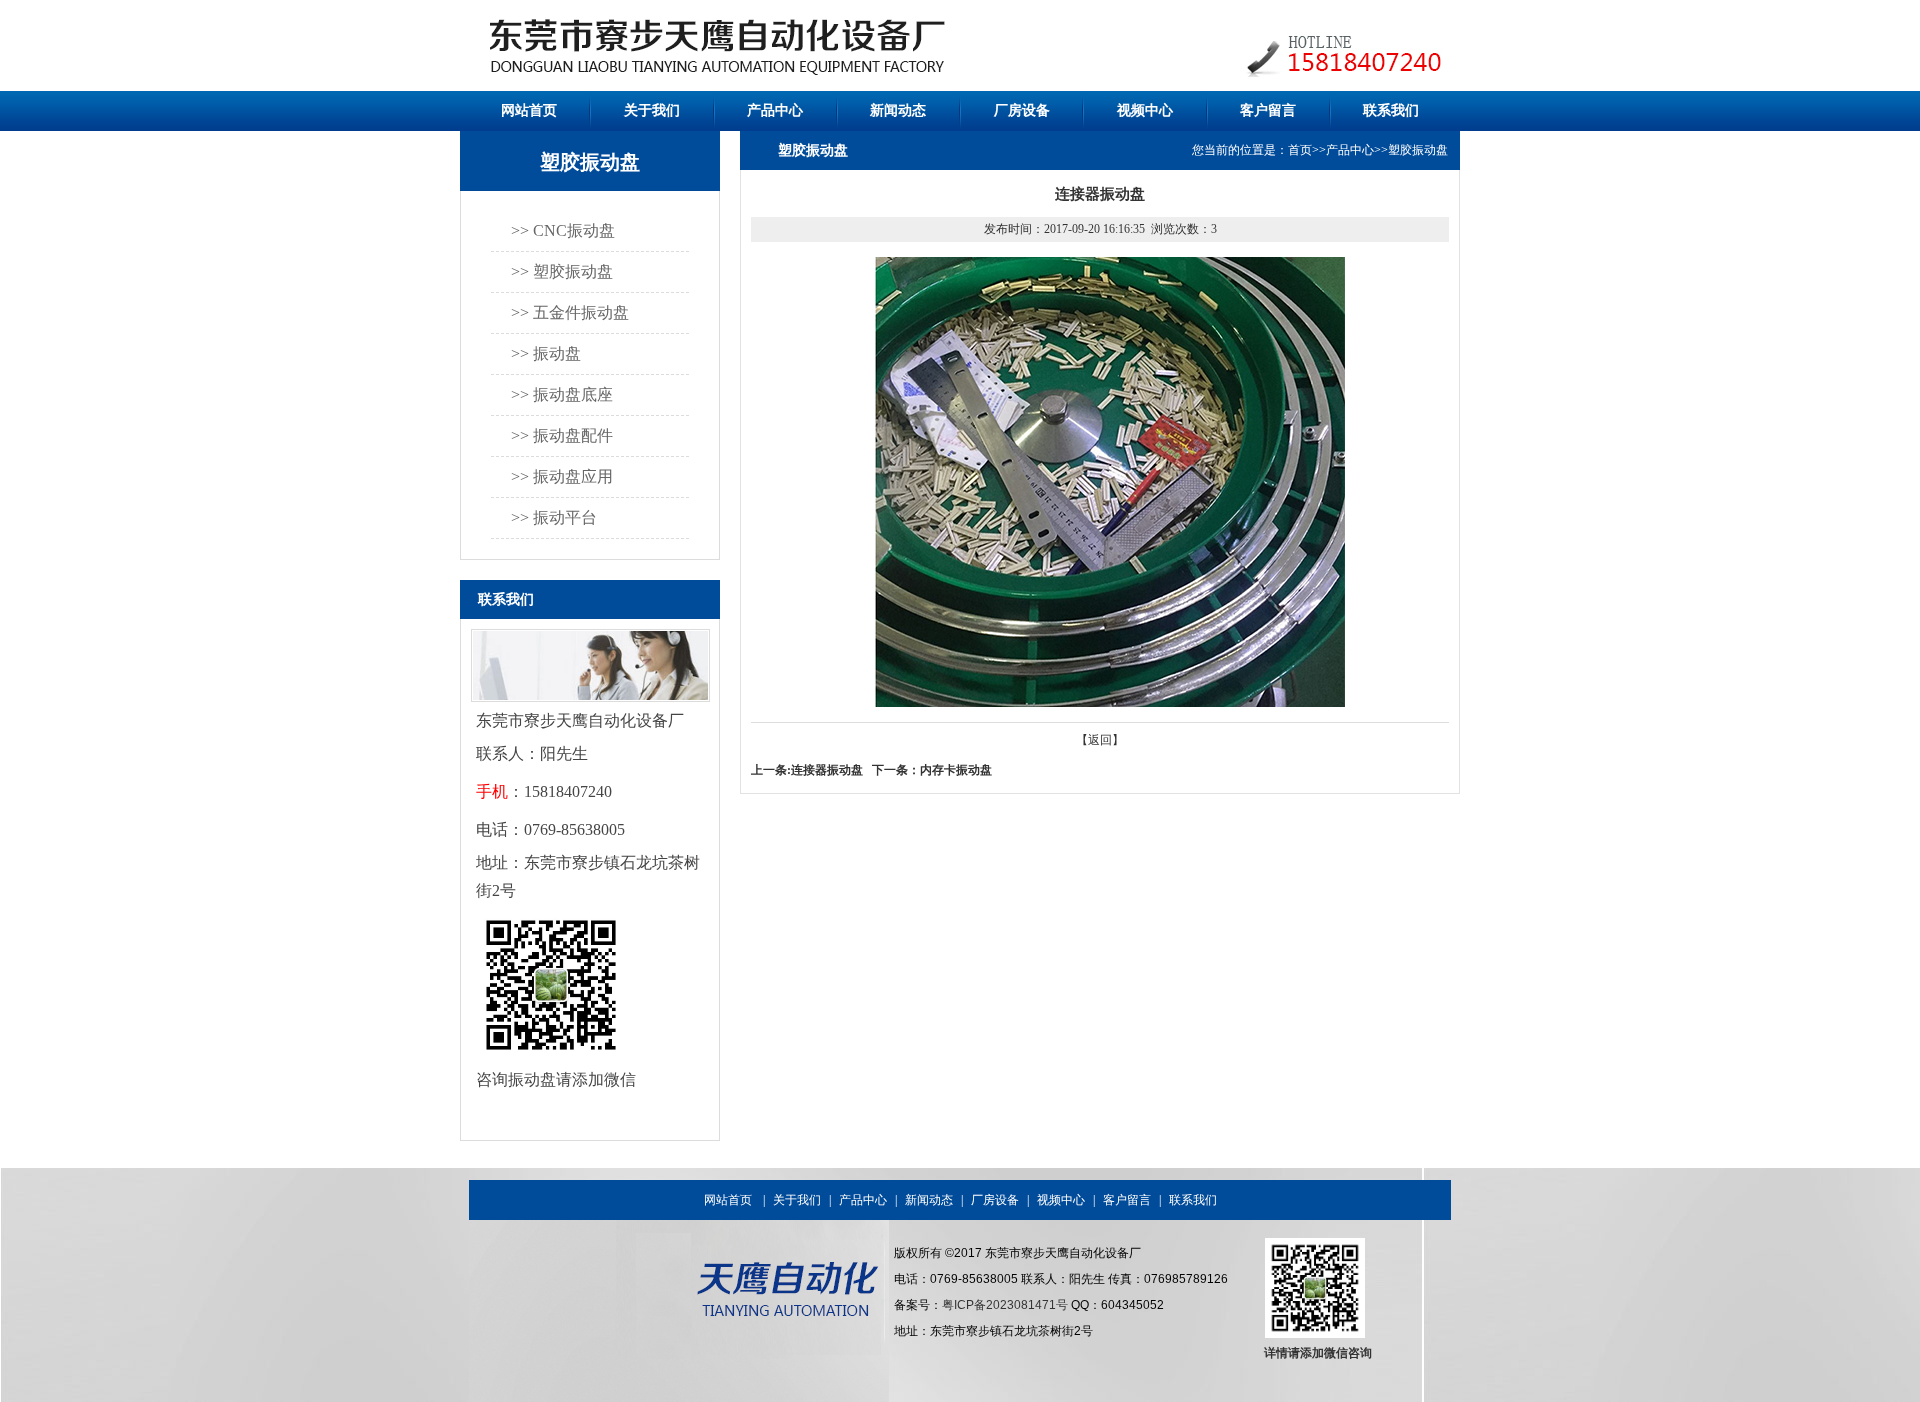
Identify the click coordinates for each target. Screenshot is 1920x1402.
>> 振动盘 (546, 353)
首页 (1300, 150)
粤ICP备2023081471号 (1005, 1305)
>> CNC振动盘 (563, 230)
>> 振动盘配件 (562, 435)
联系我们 (1391, 110)
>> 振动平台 (554, 517)
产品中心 (775, 110)
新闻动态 (898, 110)
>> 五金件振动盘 (570, 312)
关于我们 (652, 110)
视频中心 (1145, 110)
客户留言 (1268, 110)
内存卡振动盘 (956, 770)
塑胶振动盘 (1418, 150)
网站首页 (529, 110)
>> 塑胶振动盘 (562, 271)
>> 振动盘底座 (562, 394)
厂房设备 (1022, 110)
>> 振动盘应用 (562, 476)
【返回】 (1100, 740)
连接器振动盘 (827, 770)
